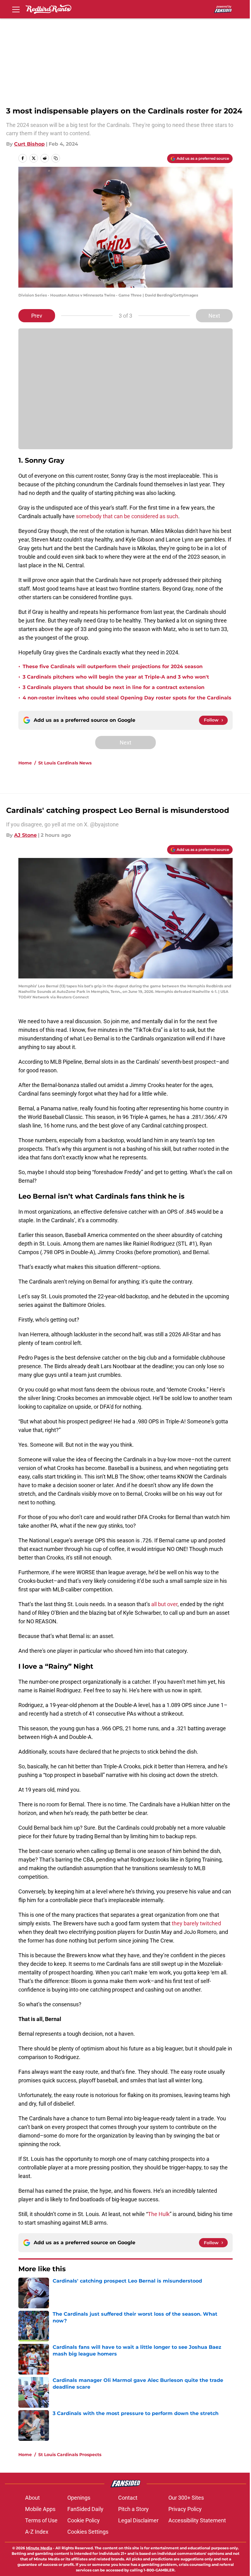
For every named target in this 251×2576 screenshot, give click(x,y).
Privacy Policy (185, 2509)
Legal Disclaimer (138, 2520)
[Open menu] (16, 9)
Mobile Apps (40, 2509)
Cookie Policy (84, 2520)
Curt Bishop (29, 144)
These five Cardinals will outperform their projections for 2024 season (113, 666)
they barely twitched (196, 1923)
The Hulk (159, 2214)
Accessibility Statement (197, 2520)
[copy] (56, 158)
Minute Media (39, 2548)
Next (214, 316)
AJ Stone (25, 835)
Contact (128, 2498)
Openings (79, 2498)
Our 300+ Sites (186, 2498)
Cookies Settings (88, 2532)
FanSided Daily (85, 2509)
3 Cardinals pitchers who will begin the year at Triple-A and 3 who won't (116, 677)
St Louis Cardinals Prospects (70, 2455)
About (32, 2498)
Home (25, 763)
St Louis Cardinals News (65, 763)
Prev (37, 316)
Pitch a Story (133, 2509)
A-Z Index (37, 2532)
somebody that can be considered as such (127, 516)
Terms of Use (41, 2520)
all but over (164, 1604)
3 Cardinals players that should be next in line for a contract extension (114, 687)
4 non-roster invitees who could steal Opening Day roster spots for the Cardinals (127, 698)
